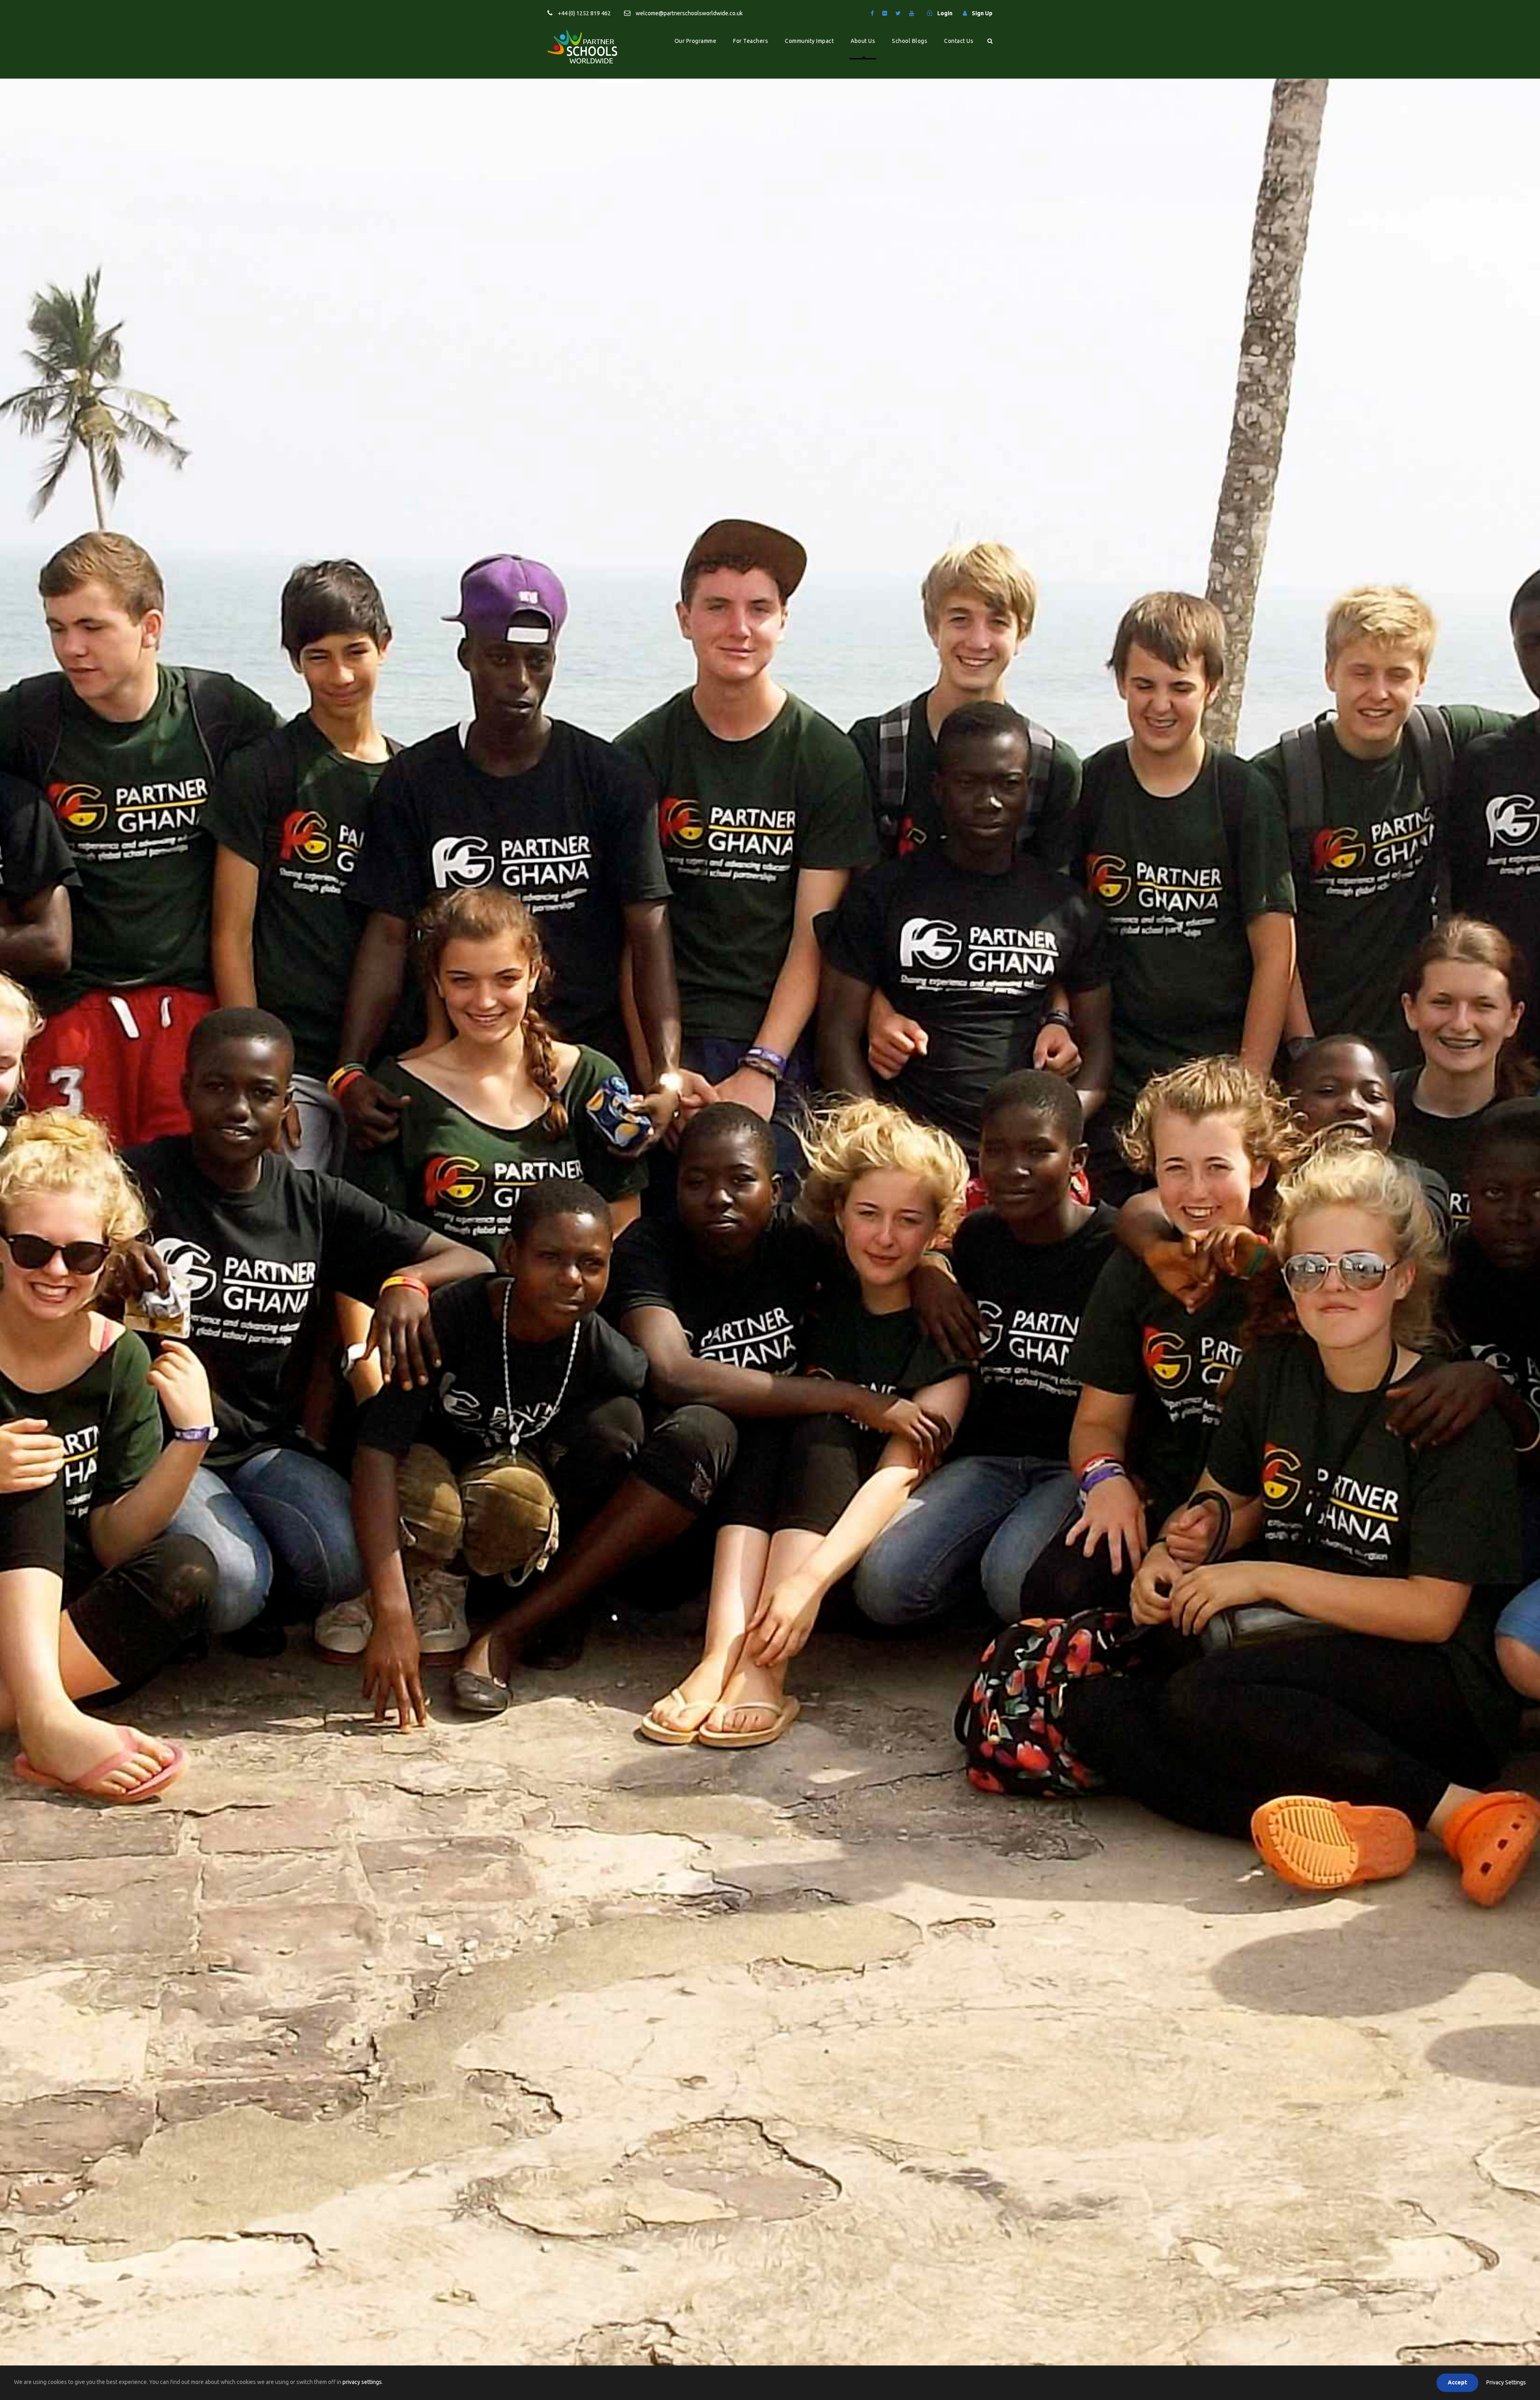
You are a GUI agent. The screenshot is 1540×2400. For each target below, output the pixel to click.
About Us (863, 41)
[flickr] (885, 13)
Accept (1457, 2382)
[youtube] (912, 13)
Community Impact (809, 41)
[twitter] (898, 13)
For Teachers (751, 41)
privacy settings (362, 2382)
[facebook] (872, 13)
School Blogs (910, 41)
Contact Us (959, 41)
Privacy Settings (1506, 2382)
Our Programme (696, 41)
